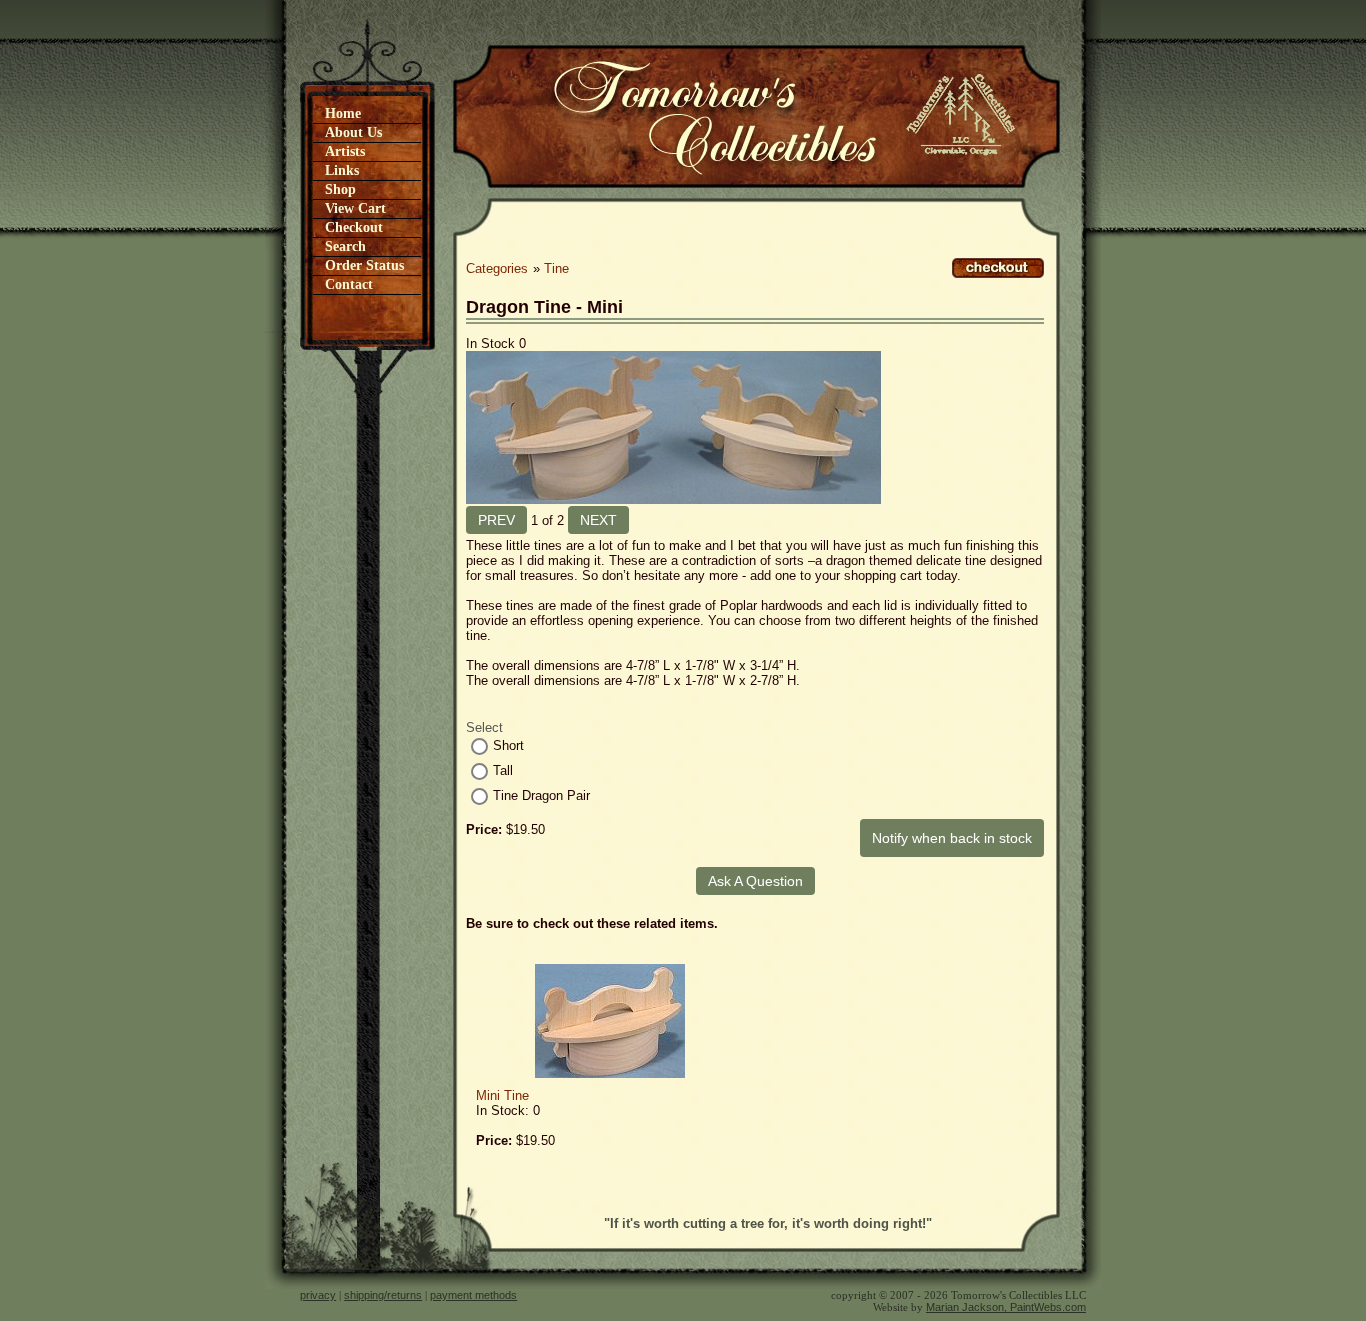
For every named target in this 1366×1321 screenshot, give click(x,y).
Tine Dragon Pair (541, 795)
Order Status (364, 265)
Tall (503, 770)
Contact (349, 284)
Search (345, 246)
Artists (345, 151)
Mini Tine (502, 1095)
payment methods (473, 1295)
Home (343, 113)
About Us (353, 132)
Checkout (354, 227)
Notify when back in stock (952, 838)
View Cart (355, 208)
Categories (497, 268)
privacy (318, 1295)
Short (508, 745)
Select (484, 727)
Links (342, 170)
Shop (340, 189)
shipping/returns (383, 1295)
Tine (556, 268)
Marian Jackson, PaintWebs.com (1006, 1307)
